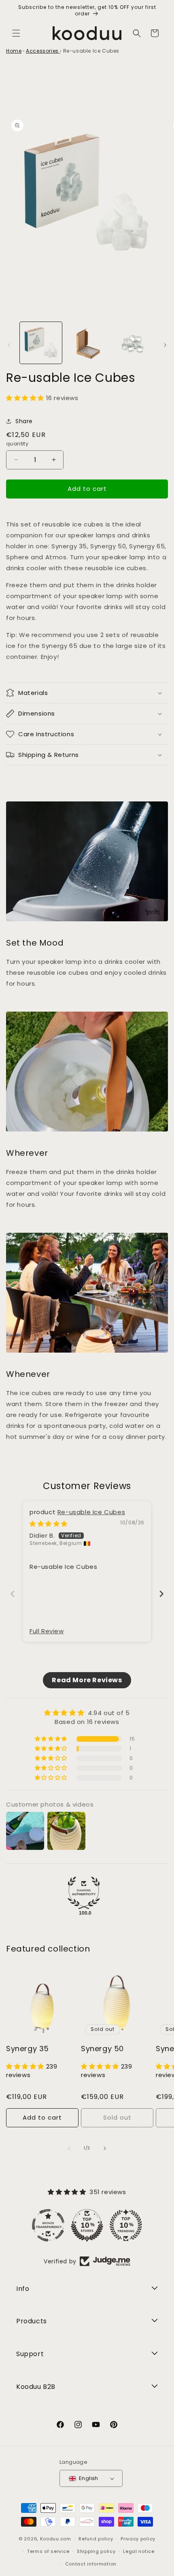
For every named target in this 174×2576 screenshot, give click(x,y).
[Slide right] (165, 345)
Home (14, 51)
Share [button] (24, 421)
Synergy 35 (28, 2049)
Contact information (91, 2564)
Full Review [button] (47, 1631)
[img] (49, 1524)
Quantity (17, 444)
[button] (16, 33)
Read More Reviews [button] (87, 1680)
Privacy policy (138, 2539)
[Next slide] (161, 1594)
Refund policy (96, 2539)
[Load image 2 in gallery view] (87, 343)
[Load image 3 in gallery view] (133, 343)
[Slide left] (9, 345)
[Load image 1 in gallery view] (41, 343)
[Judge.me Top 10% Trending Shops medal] (126, 2225)
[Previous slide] (13, 1594)
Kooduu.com (56, 2539)
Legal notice (139, 2551)
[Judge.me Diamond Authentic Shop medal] (84, 1893)
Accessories (43, 51)
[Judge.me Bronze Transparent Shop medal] (48, 2225)
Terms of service (48, 2551)
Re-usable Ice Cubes (91, 1512)
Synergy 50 (102, 2049)
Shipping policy (96, 2551)
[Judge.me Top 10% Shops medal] (87, 2225)
